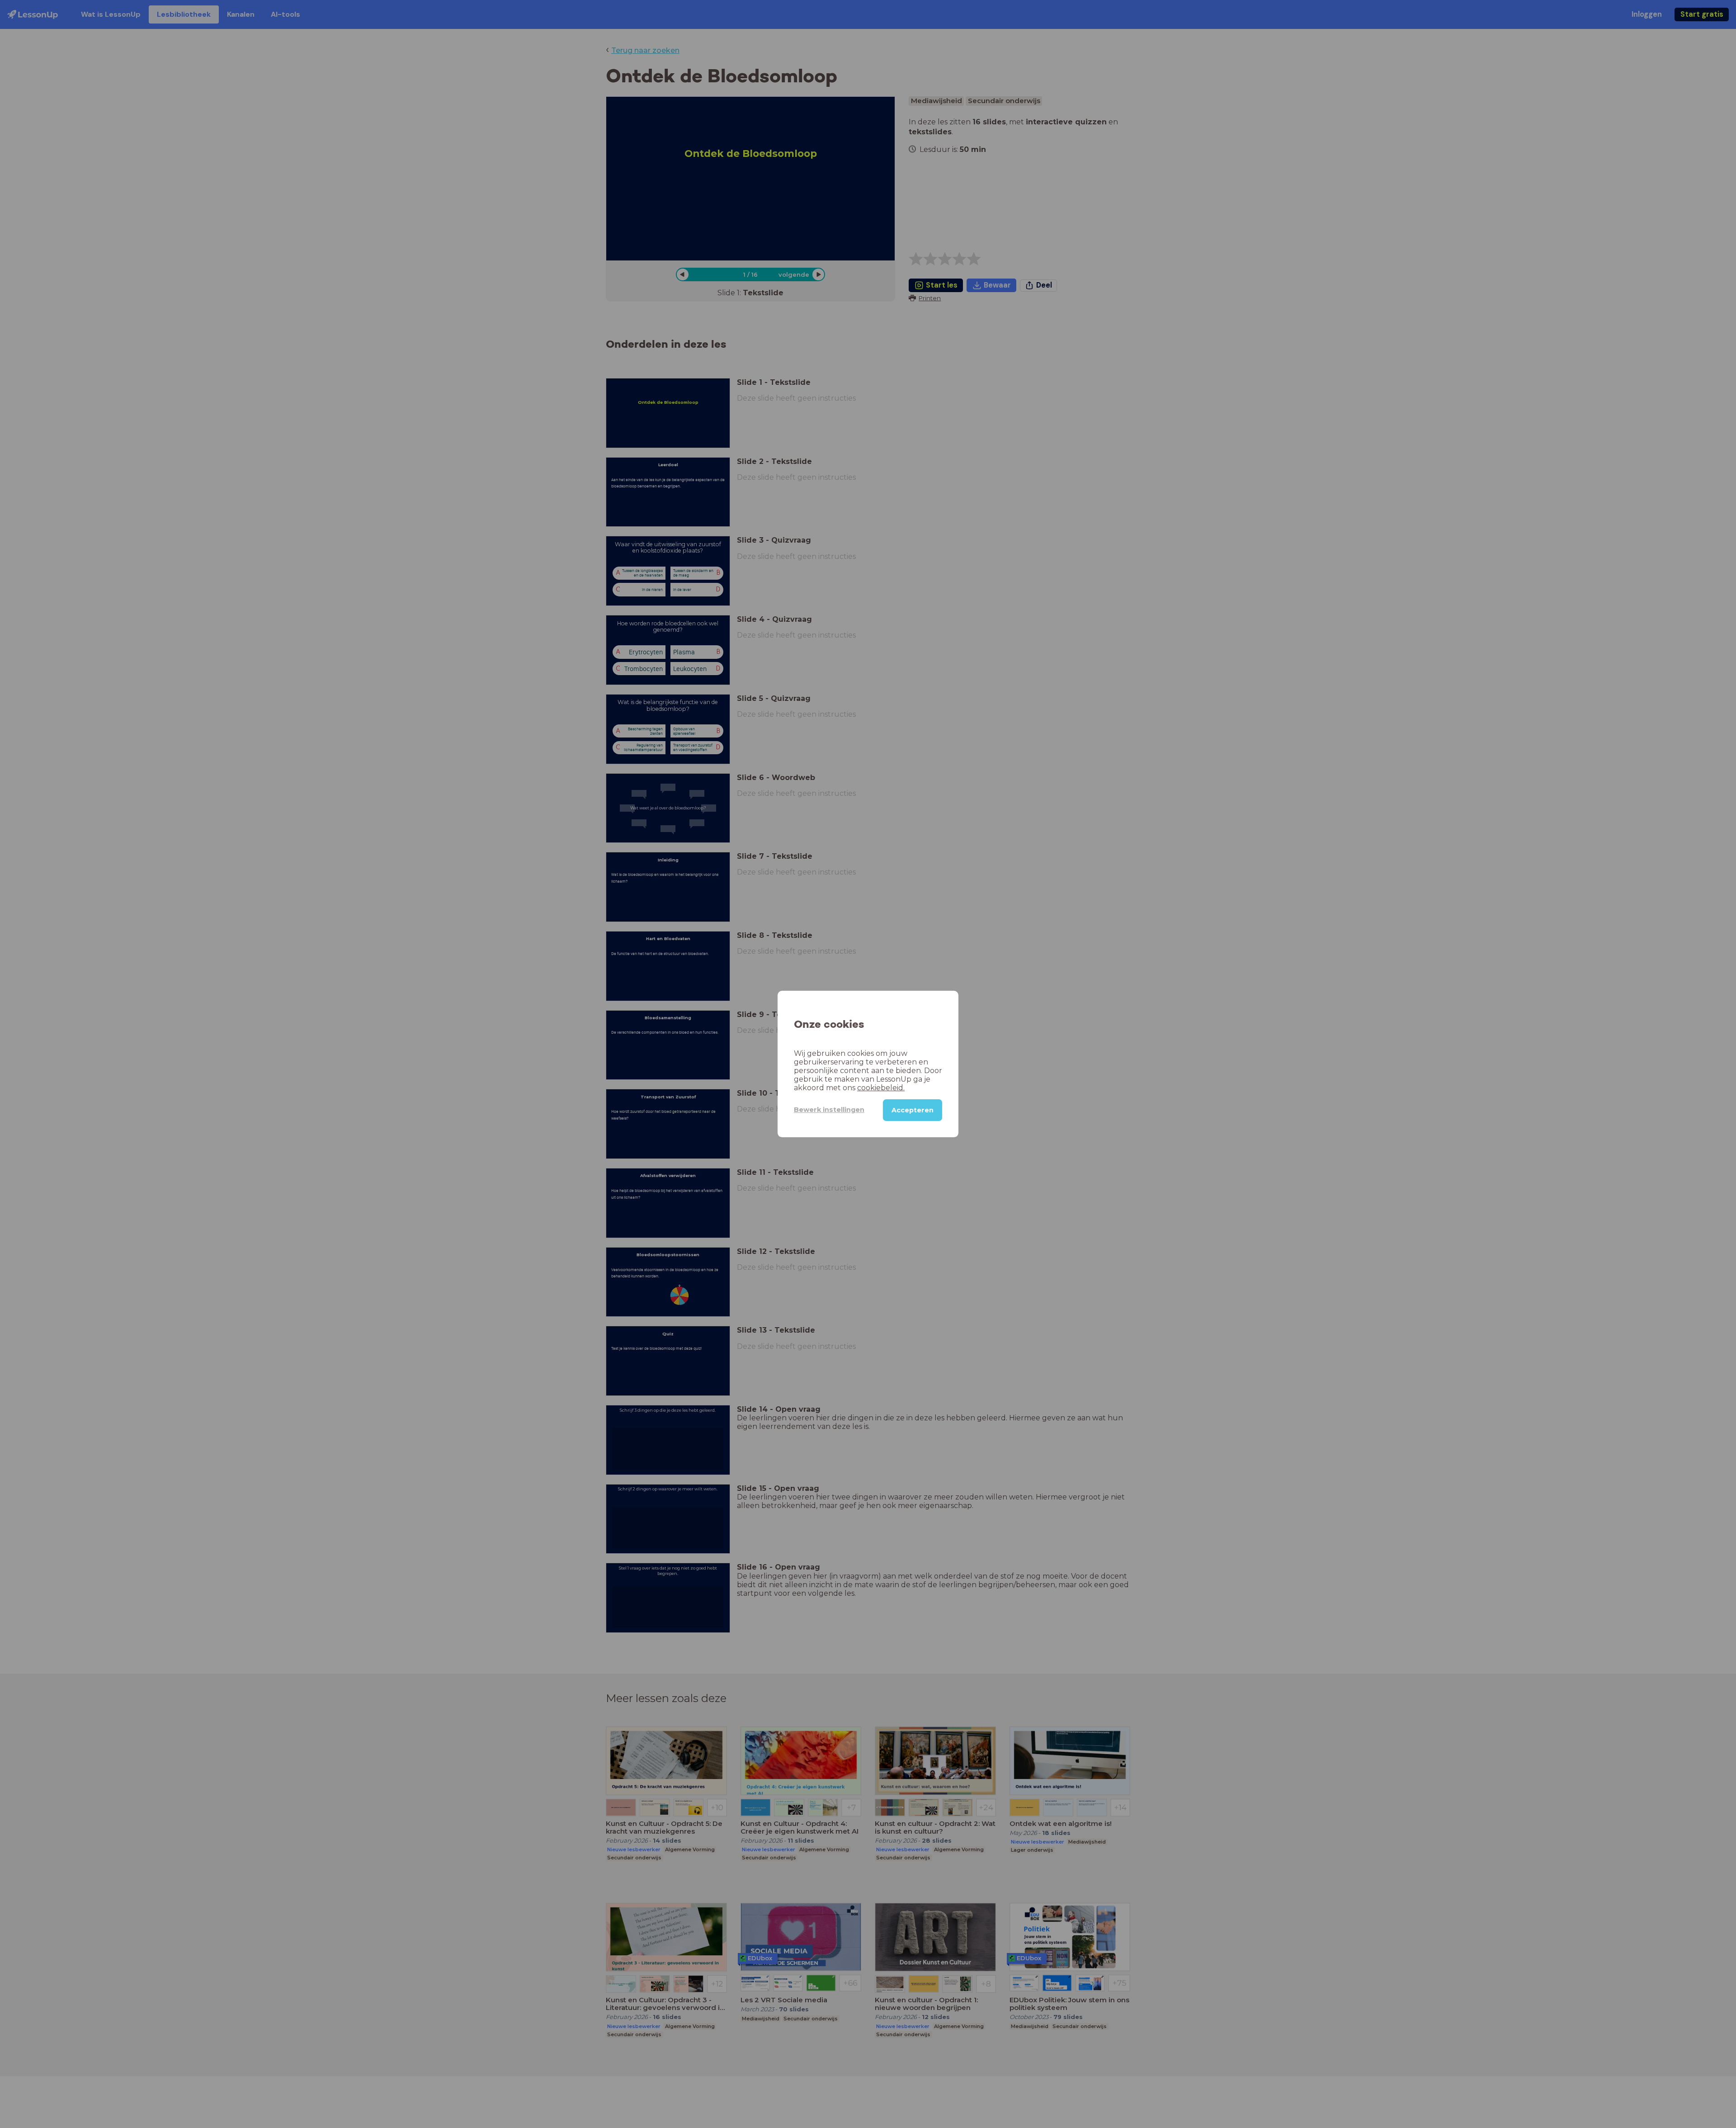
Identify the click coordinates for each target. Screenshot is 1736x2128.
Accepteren (913, 1110)
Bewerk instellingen (829, 1110)
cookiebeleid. (881, 1088)
